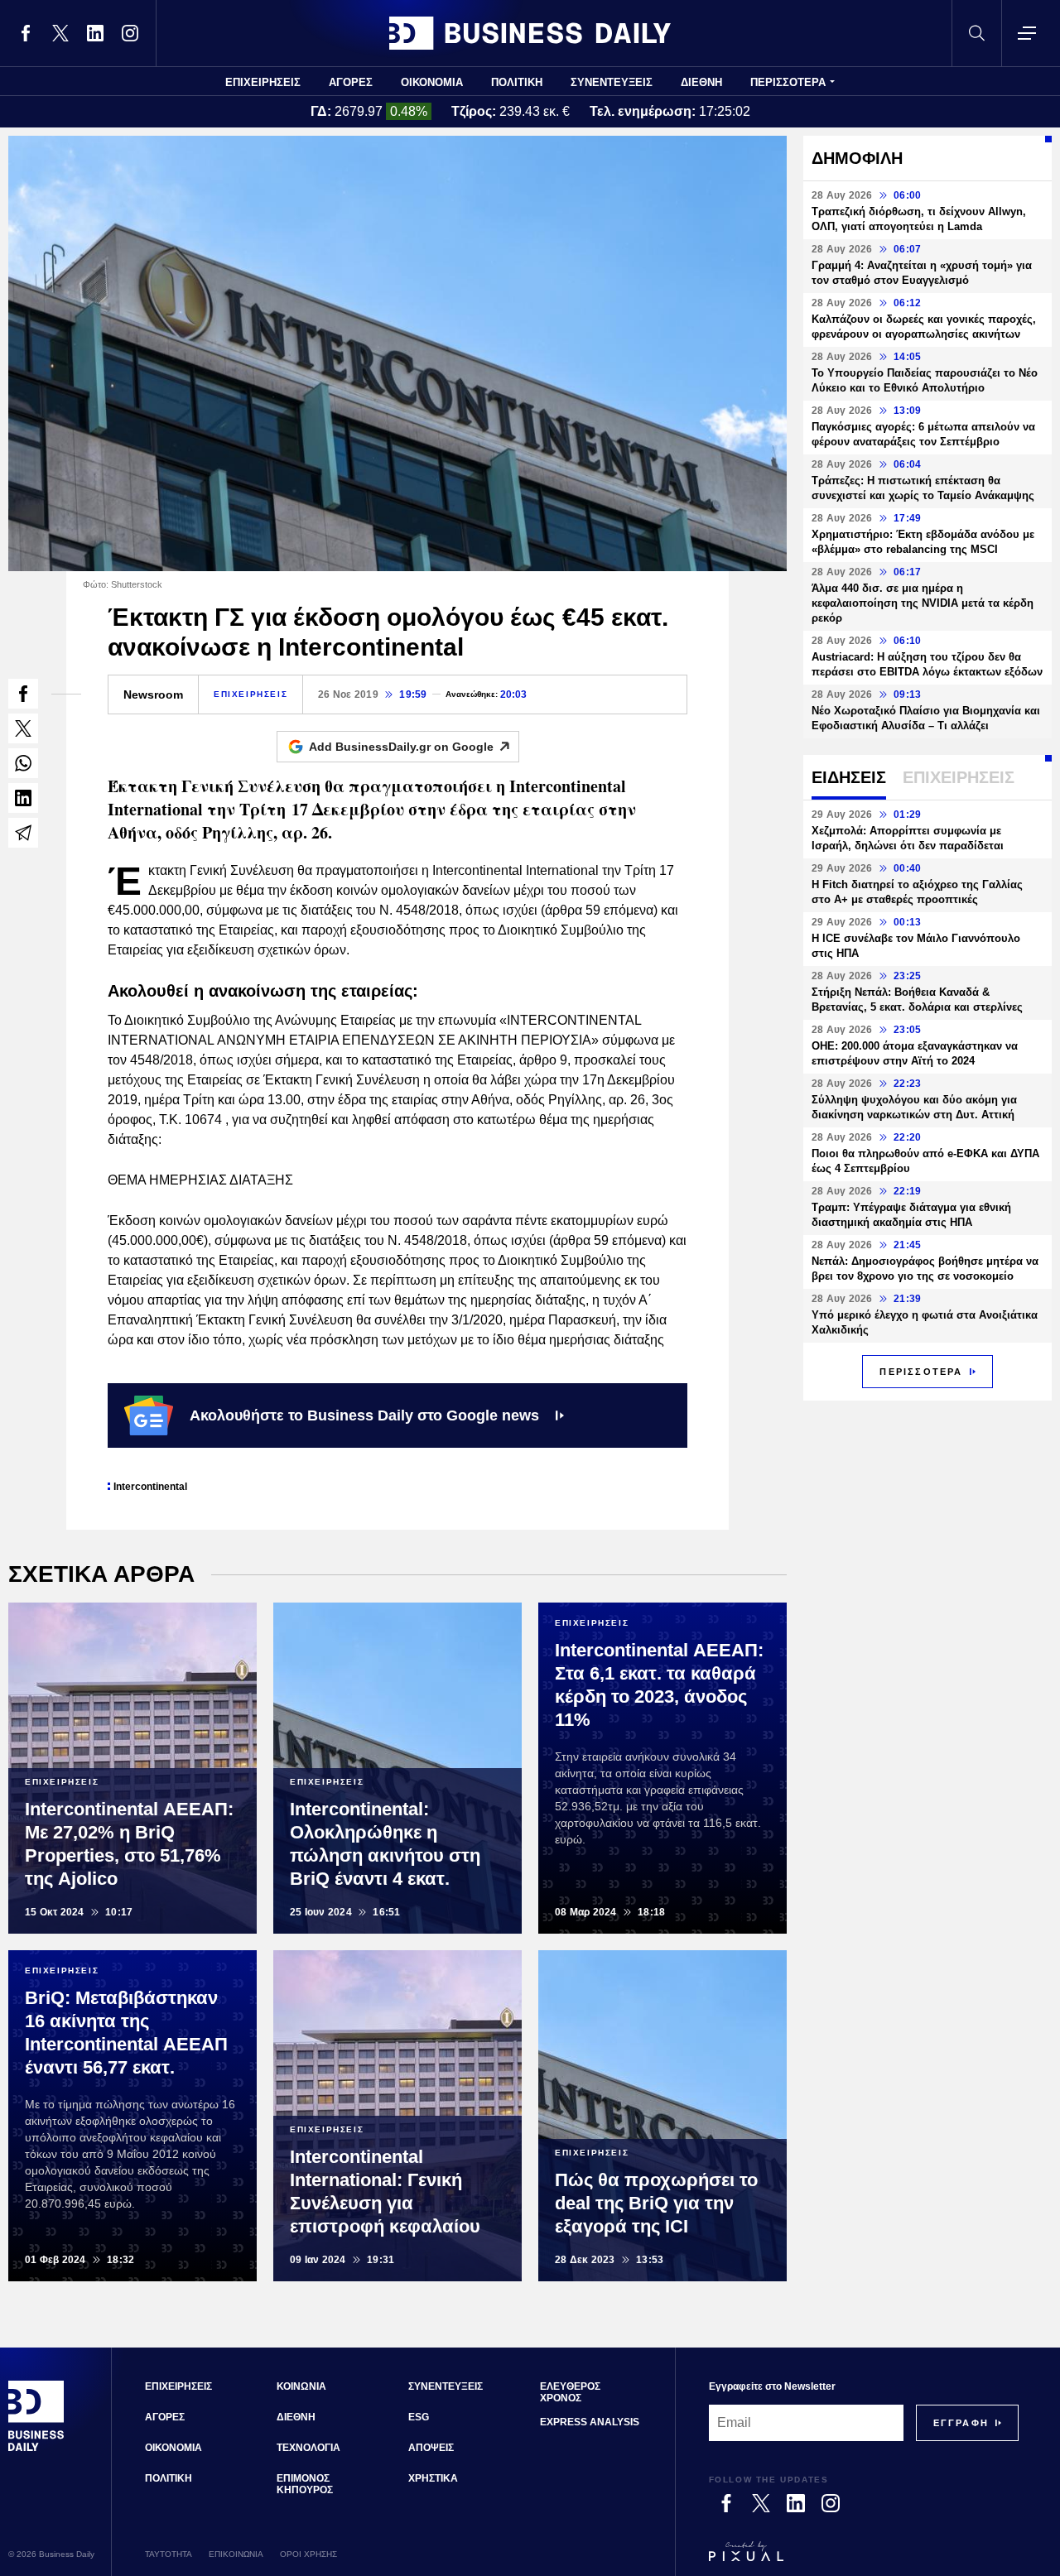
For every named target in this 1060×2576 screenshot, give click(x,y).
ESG (419, 2417)
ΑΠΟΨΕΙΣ (431, 2448)
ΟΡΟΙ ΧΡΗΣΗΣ (308, 2554)
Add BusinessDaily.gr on (401, 747)
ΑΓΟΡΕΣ (351, 82)
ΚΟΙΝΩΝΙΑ (301, 2386)
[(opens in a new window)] (26, 33)
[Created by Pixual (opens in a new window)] (864, 2559)
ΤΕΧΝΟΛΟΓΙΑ (308, 2448)
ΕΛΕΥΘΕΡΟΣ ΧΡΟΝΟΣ (570, 2392)
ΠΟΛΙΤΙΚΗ (517, 82)
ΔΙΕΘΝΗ (701, 82)
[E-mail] (23, 833)
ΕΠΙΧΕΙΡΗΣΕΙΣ (263, 82)
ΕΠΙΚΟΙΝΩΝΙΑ (236, 2554)
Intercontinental (150, 1487)
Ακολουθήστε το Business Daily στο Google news (364, 1415)
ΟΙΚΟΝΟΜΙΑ (432, 82)
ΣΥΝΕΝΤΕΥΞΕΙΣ (612, 82)
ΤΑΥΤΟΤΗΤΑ (169, 2554)
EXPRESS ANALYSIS (590, 2422)
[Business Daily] (530, 33)
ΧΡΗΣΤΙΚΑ (433, 2478)
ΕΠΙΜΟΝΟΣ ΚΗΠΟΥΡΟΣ (305, 2484)
